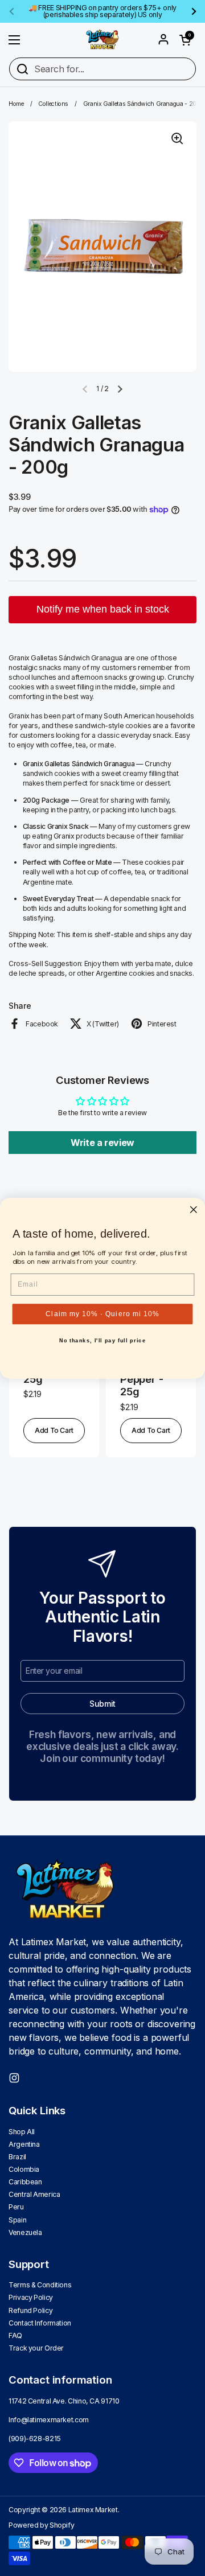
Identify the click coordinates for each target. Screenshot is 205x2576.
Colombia (24, 2169)
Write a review (102, 1143)
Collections (53, 104)
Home (16, 104)
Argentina (24, 2144)
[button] (185, 40)
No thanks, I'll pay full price (103, 1341)
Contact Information (40, 2323)
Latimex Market (93, 2510)
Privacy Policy (31, 2297)
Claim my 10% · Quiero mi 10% (102, 1313)
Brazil (17, 2157)
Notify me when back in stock (103, 609)
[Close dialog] (194, 1209)
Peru (16, 2207)
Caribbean (25, 2182)
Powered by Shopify (41, 2525)
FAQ (15, 2335)
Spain (17, 2220)
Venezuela (25, 2232)
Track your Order (36, 2348)
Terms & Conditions (40, 2285)
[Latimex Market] (102, 40)
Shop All (22, 2132)
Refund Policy (30, 2310)
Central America (34, 2194)
